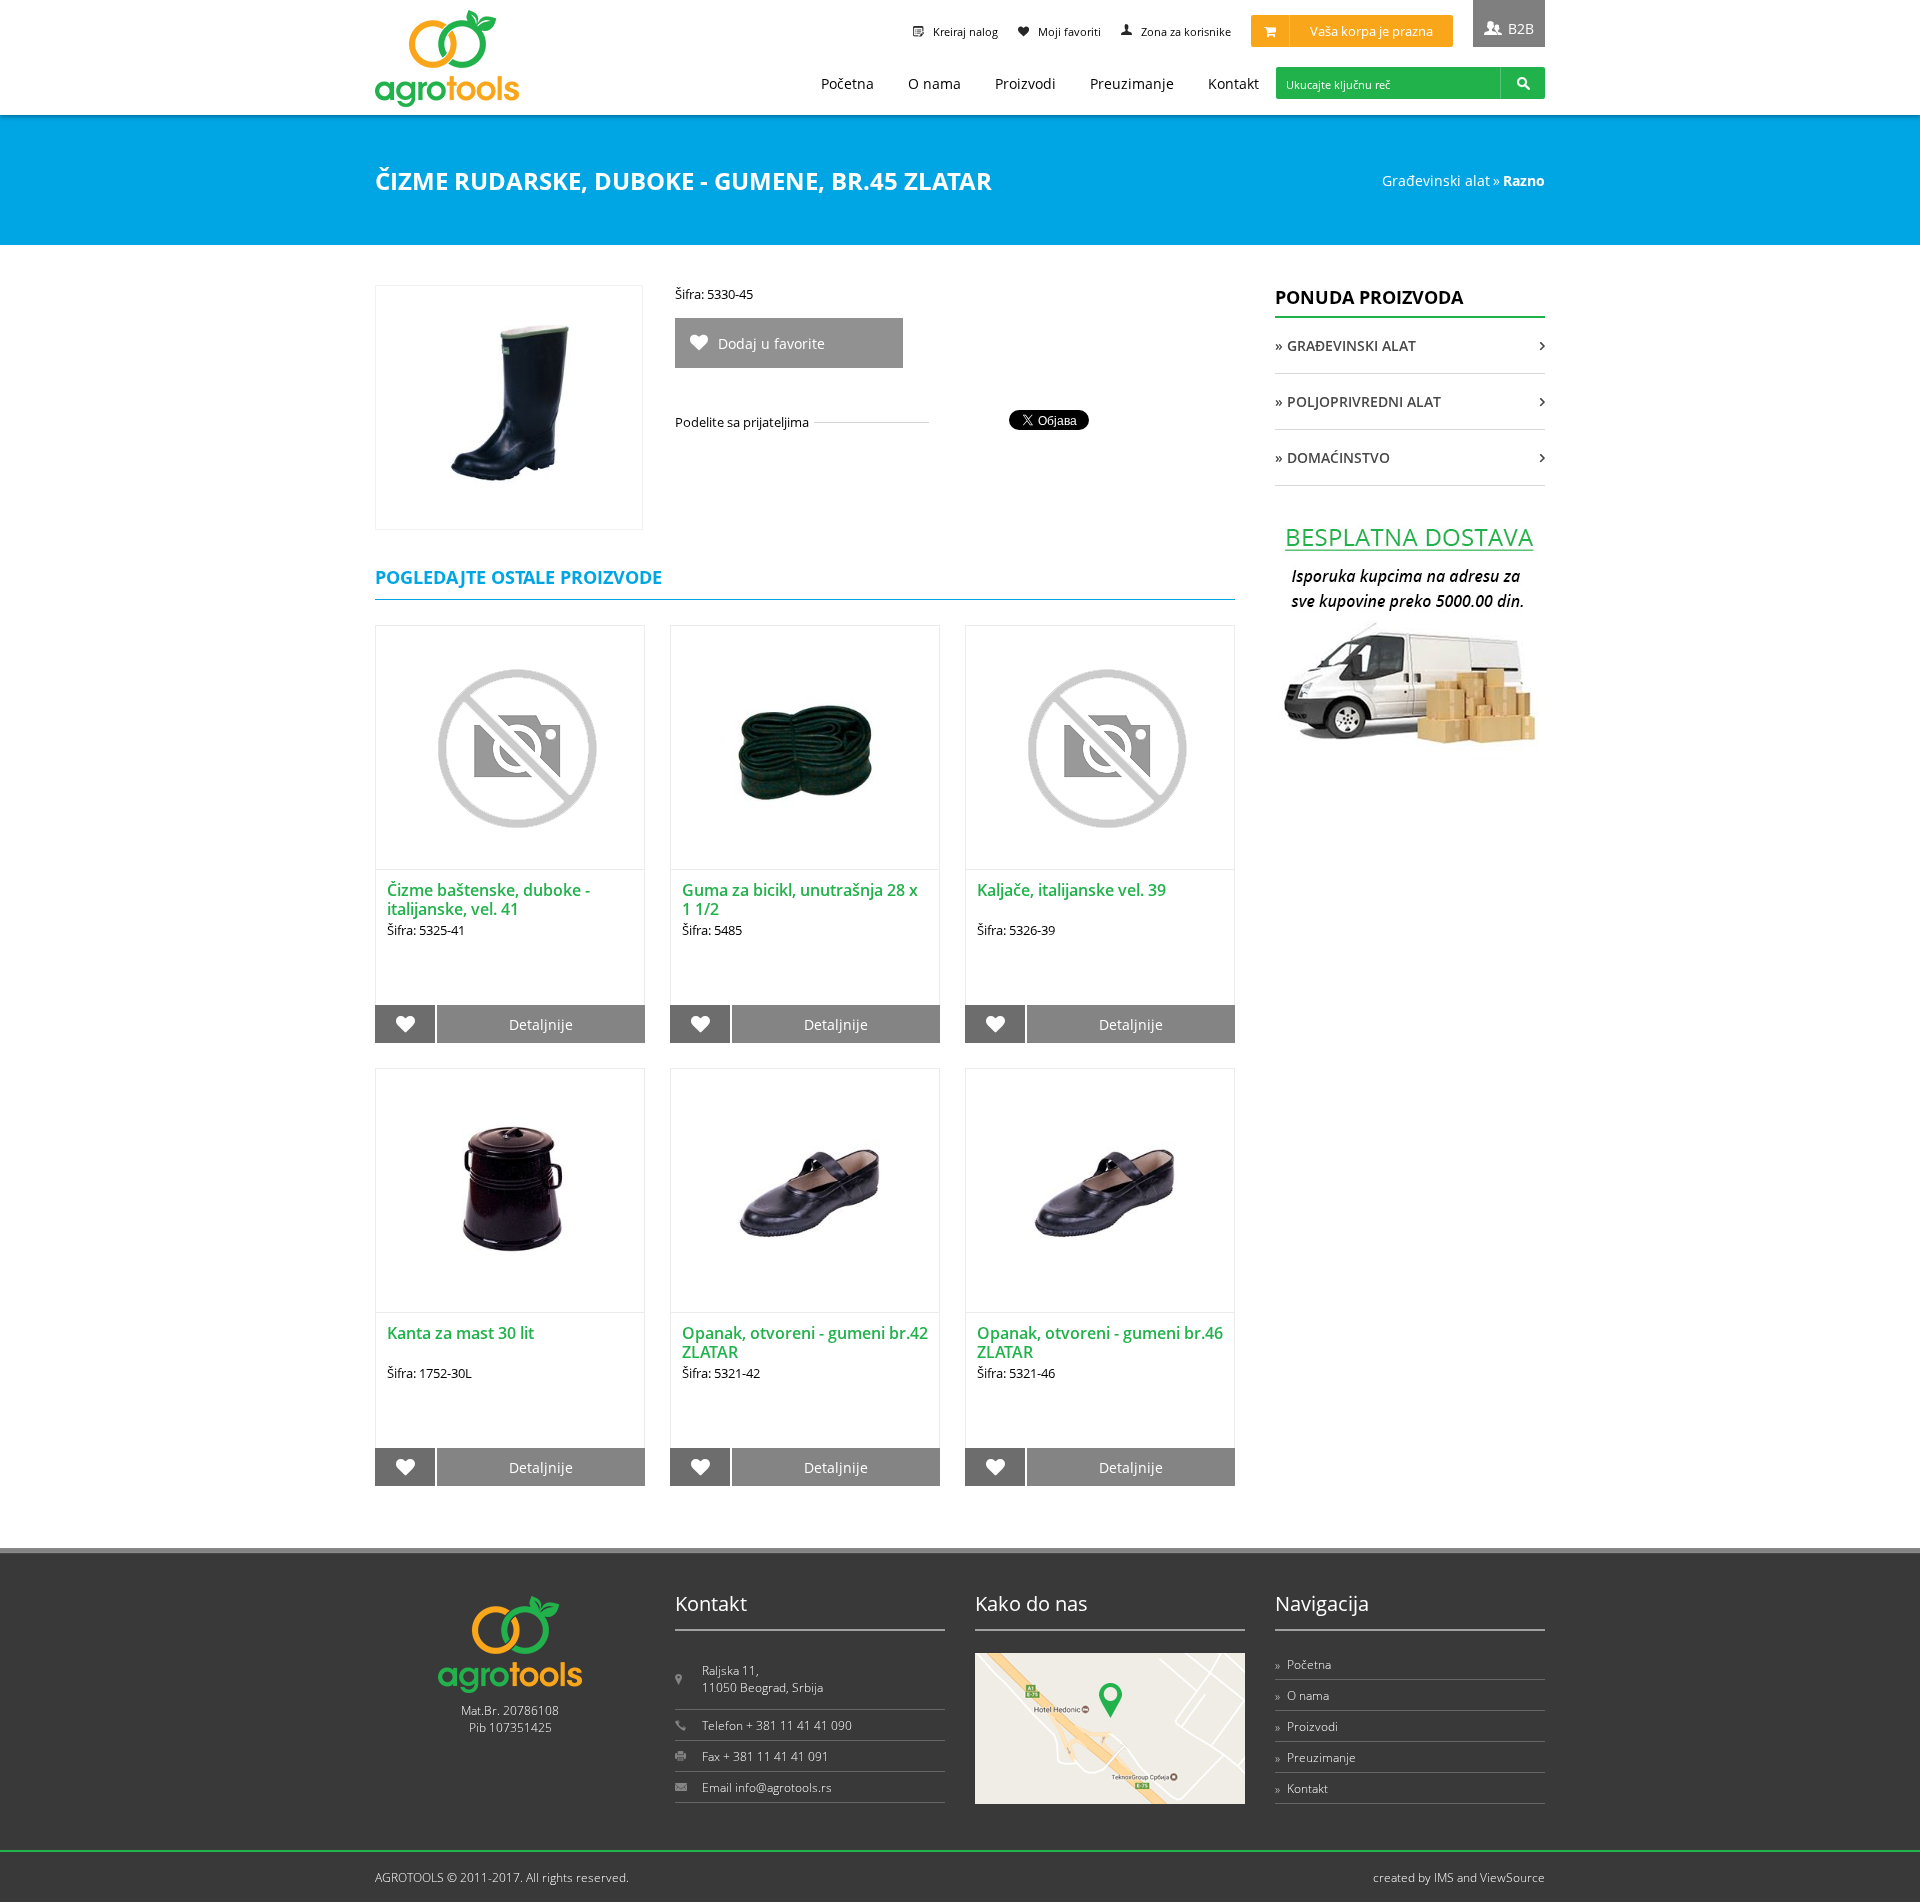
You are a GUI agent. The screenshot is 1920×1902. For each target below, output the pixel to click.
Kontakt (1233, 83)
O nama (934, 83)
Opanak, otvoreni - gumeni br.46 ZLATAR (1100, 1342)
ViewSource (1512, 1877)
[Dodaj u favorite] (405, 1024)
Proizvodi (1025, 83)
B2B (1521, 28)
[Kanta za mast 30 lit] (510, 1190)
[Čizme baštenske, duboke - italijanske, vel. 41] (510, 747)
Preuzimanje (1132, 83)
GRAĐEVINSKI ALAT (1436, 180)
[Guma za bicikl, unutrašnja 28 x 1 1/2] (805, 747)
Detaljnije (541, 1024)
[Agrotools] (447, 102)
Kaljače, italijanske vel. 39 (1071, 890)
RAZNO (1524, 180)
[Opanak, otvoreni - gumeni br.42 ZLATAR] (805, 1190)
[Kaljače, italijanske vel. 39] (1100, 747)
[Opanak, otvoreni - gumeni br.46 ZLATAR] (1100, 1190)
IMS (1444, 1877)
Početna (847, 83)
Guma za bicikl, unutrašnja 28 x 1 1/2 (800, 899)
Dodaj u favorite (771, 343)
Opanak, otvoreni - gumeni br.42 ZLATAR (805, 1342)
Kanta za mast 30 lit (460, 1333)
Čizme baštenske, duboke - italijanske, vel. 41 (488, 899)
